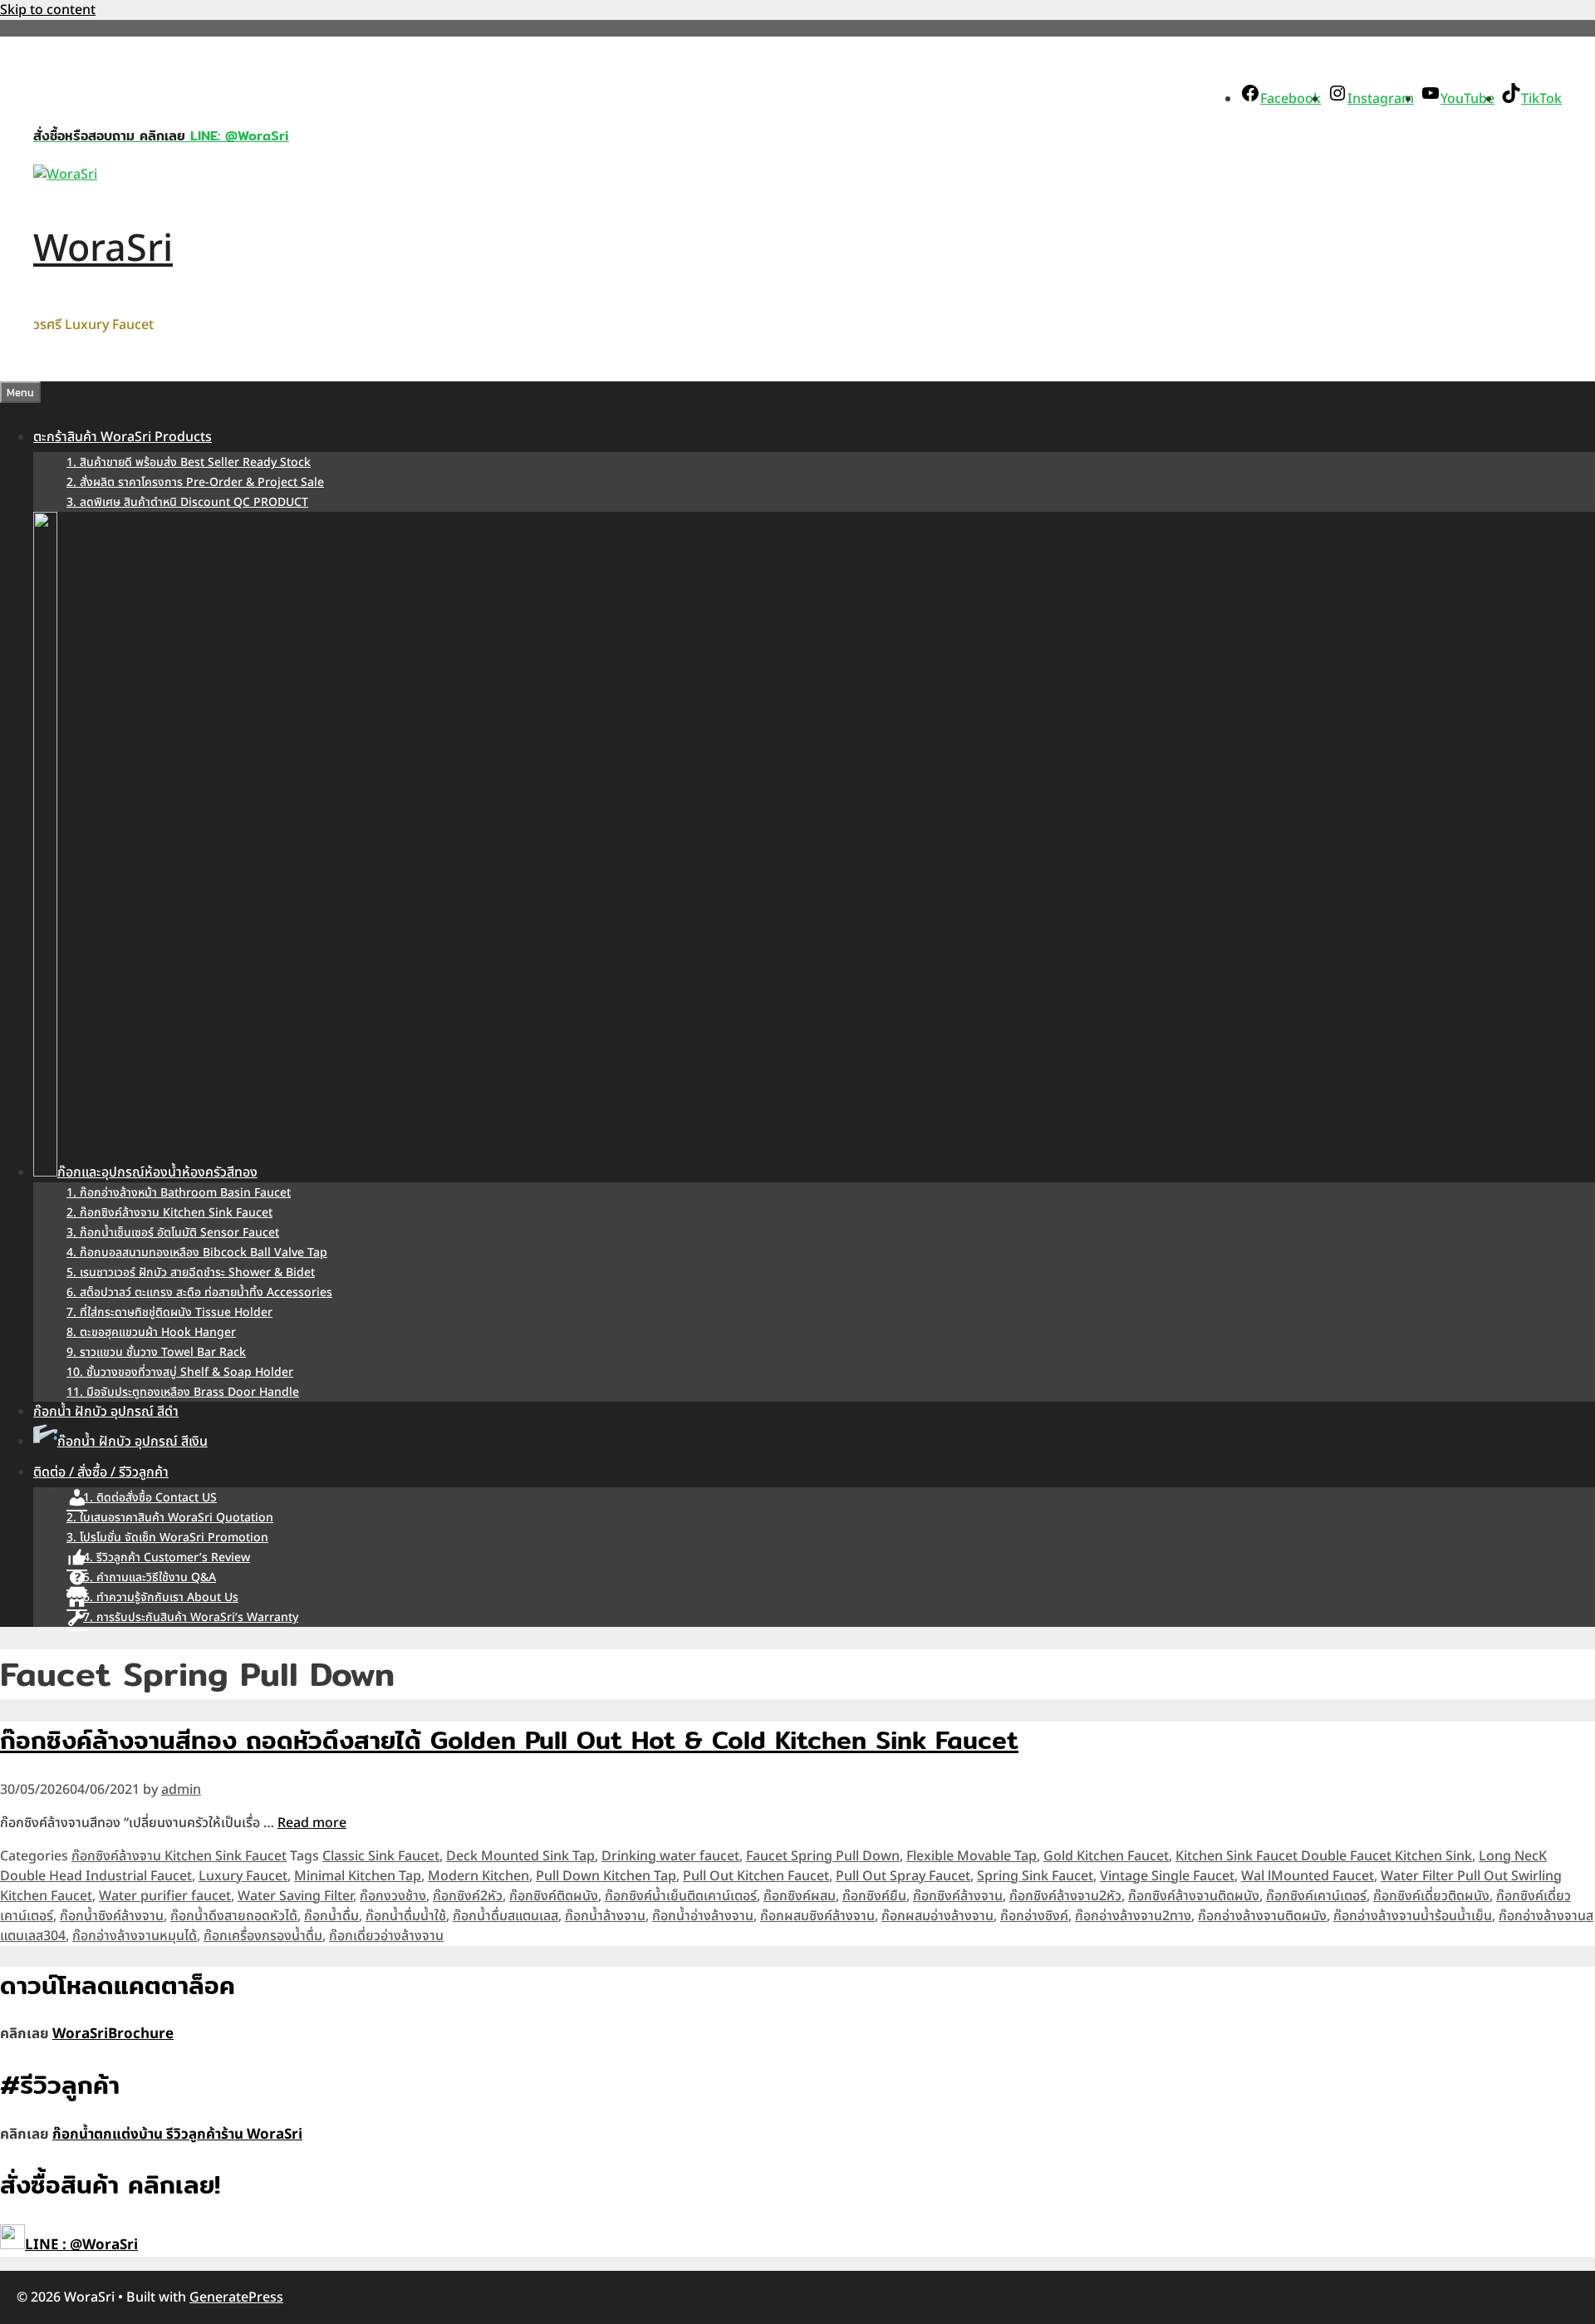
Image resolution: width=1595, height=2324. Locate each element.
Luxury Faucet (243, 1876)
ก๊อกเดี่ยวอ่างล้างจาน (386, 1936)
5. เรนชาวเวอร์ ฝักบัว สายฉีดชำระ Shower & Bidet (191, 1273)
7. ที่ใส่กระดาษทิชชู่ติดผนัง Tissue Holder (169, 1312)
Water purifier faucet (165, 1896)
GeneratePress (236, 2297)
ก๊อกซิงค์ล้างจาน (958, 1896)
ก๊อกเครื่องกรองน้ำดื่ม (263, 1936)
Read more (312, 1823)
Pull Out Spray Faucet (903, 1876)
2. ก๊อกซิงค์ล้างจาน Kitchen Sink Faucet (169, 1213)
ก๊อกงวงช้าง (393, 1896)
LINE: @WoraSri (237, 136)
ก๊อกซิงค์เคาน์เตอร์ (1316, 1896)
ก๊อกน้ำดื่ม (331, 1916)
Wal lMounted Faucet (1308, 1876)
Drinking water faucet (670, 1856)
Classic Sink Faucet (381, 1856)
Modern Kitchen (478, 1876)
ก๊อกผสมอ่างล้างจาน (937, 1916)
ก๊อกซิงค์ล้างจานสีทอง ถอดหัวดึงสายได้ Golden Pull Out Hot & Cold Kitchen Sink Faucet (509, 1740)
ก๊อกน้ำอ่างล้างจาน (703, 1916)
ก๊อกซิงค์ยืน (874, 1896)
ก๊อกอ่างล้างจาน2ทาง (1133, 1916)
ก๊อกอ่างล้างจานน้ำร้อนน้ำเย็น (1413, 1916)
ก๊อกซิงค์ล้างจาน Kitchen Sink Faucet (179, 1856)
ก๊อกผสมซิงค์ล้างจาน (817, 1916)
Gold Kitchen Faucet (1106, 1856)
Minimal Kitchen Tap (358, 1876)
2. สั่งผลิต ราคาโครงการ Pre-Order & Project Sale (195, 482)
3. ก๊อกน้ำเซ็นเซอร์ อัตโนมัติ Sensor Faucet (173, 1233)
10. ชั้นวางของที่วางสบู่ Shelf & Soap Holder (180, 1372)
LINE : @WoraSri (81, 2245)
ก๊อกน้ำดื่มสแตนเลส (505, 1916)
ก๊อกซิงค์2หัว (468, 1896)
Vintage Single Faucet (1167, 1876)
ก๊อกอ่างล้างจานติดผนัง (1262, 1916)
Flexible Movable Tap (972, 1856)
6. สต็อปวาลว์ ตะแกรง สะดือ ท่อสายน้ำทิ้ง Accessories (199, 1292)
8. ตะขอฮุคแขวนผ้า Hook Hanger (151, 1332)
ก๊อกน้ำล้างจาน (605, 1916)
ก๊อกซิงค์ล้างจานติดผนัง (1194, 1896)
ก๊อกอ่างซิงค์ (1034, 1916)
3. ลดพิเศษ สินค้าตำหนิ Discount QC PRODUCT (187, 502)
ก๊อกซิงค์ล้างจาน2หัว (1065, 1896)
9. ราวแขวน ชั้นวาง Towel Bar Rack (156, 1352)
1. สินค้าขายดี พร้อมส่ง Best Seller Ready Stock (189, 462)
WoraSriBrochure (113, 2034)
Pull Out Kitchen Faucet (756, 1876)
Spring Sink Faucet (1035, 1876)
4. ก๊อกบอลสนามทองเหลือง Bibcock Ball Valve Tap (197, 1253)
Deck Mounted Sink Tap (520, 1856)
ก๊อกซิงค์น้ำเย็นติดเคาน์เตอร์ (681, 1896)
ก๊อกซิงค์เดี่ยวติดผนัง (1431, 1896)
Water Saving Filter (295, 1896)
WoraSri (103, 249)
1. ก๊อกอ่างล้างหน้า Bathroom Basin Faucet (179, 1193)
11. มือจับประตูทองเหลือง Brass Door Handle (183, 1392)
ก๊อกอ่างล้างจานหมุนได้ (135, 1936)
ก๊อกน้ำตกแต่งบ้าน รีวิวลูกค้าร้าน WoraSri (177, 2135)
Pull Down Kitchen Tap (606, 1876)
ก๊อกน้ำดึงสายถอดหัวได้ (234, 1916)
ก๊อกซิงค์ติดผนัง (554, 1896)
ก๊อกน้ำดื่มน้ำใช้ (406, 1916)
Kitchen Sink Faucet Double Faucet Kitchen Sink (1324, 1856)
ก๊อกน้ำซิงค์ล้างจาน (112, 1916)
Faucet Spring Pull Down (823, 1856)
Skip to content (48, 10)
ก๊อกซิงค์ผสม (800, 1896)
